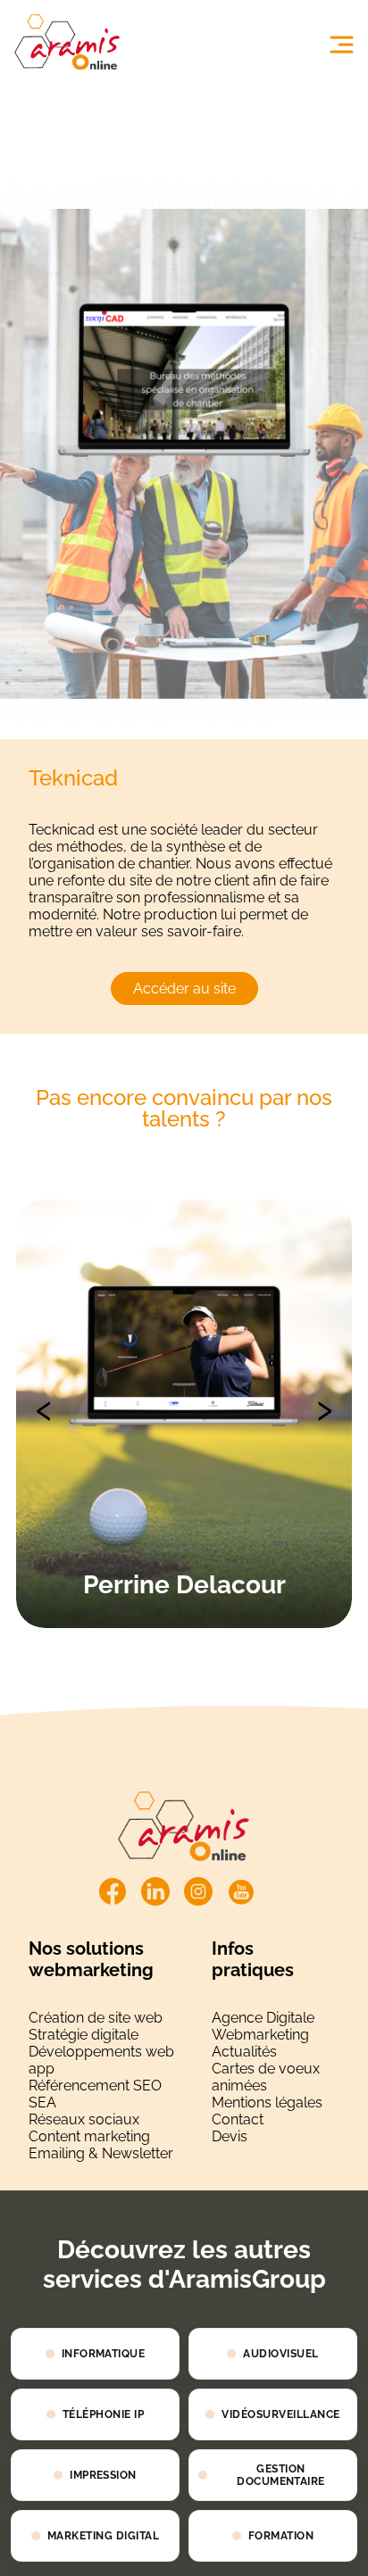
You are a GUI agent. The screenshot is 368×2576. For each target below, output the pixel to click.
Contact (238, 2119)
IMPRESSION (103, 2475)
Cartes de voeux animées (266, 2077)
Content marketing (89, 2136)
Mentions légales (267, 2102)
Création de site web (96, 2018)
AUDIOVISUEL (280, 2354)
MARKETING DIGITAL (103, 2536)
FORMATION (281, 2536)
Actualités (244, 2052)
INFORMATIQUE (104, 2354)
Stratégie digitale (84, 2035)
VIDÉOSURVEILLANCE (280, 2414)
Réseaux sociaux (84, 2119)
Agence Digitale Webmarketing (263, 2026)
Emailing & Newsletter (101, 2153)
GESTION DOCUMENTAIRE (281, 2475)
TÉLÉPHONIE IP (103, 2414)
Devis (230, 2136)
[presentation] (44, 1406)
